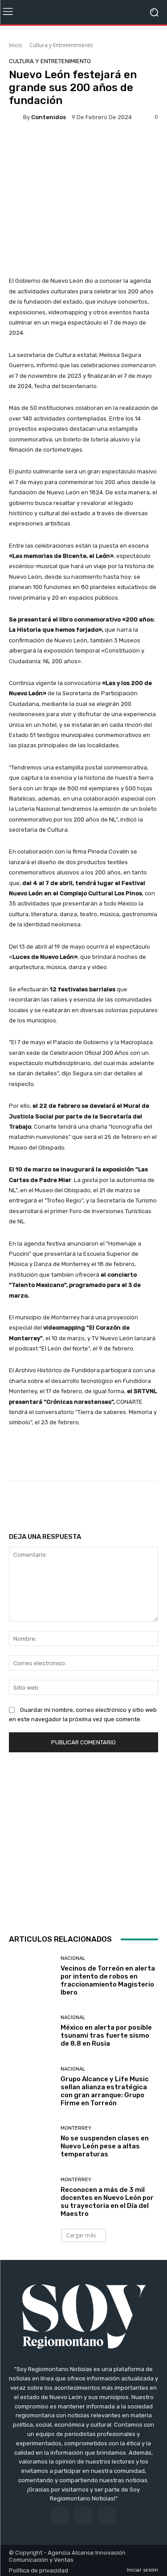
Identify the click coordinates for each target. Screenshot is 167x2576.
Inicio (16, 45)
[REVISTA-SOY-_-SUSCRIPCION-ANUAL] (83, 1841)
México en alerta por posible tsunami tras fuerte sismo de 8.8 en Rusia (106, 2035)
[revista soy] (83, 145)
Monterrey (76, 2128)
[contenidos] (16, 117)
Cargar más (81, 2235)
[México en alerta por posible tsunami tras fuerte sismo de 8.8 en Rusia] (31, 2032)
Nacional (73, 1958)
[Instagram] (83, 2515)
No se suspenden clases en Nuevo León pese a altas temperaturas (105, 2146)
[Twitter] (107, 2515)
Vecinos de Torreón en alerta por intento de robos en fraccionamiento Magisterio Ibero (108, 1980)
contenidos (49, 117)
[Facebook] (60, 2515)
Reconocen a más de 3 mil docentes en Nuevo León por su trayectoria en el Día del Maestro (107, 2202)
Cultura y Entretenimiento (61, 45)
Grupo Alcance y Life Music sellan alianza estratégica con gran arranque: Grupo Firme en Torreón (105, 2091)
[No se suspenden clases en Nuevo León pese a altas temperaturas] (31, 2142)
